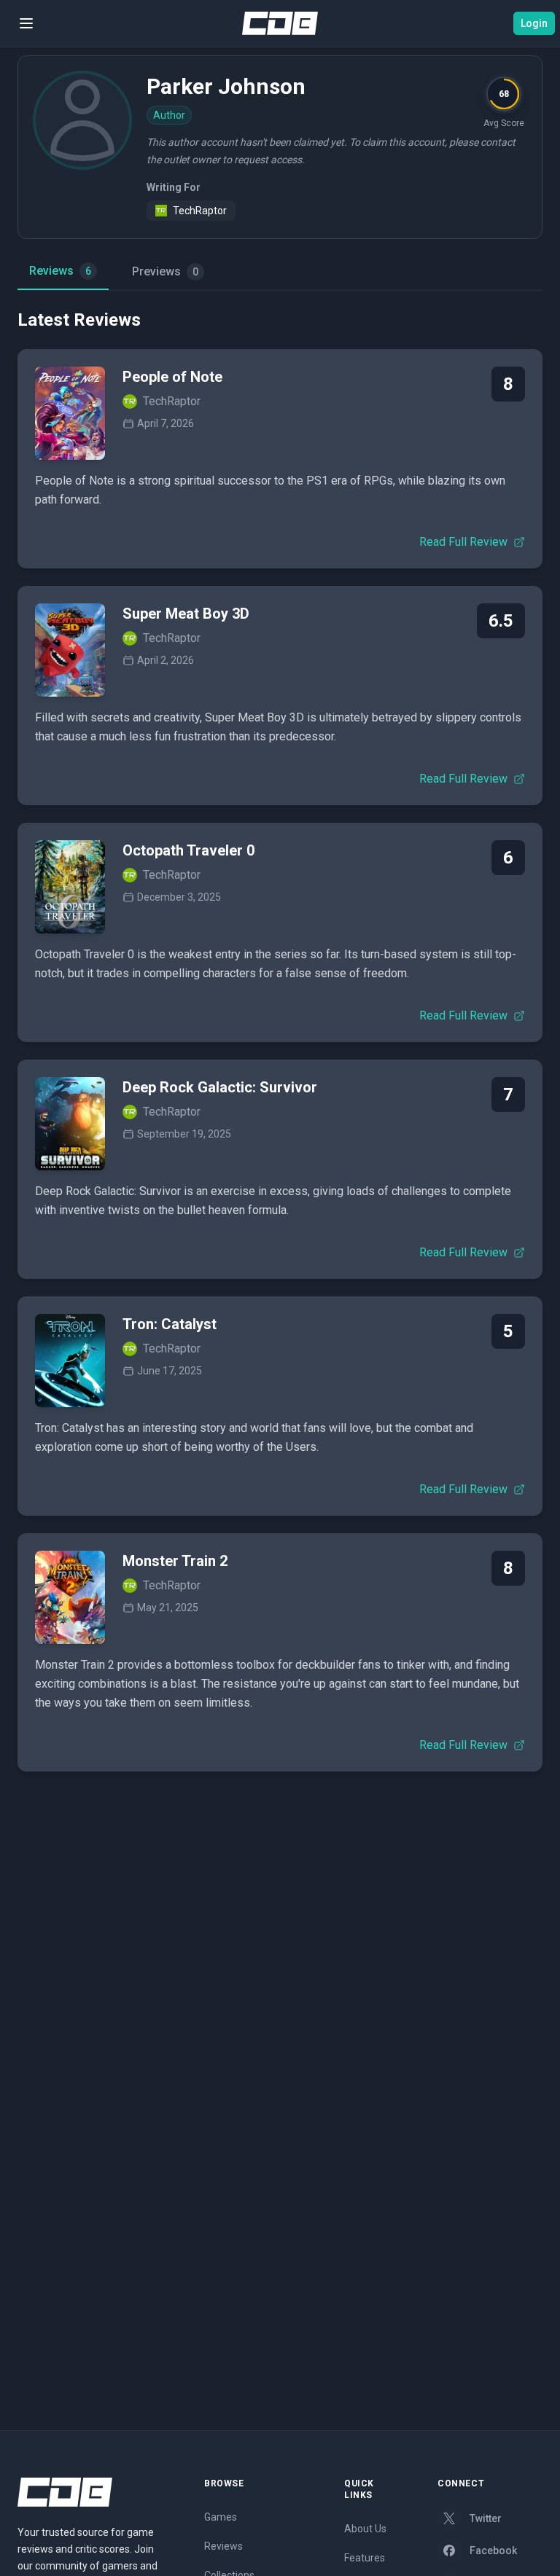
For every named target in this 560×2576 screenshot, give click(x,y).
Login (534, 23)
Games (221, 2517)
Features (365, 2558)
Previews (165, 271)
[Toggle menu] (26, 23)
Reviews (60, 271)
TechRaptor (200, 211)
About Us (365, 2529)
